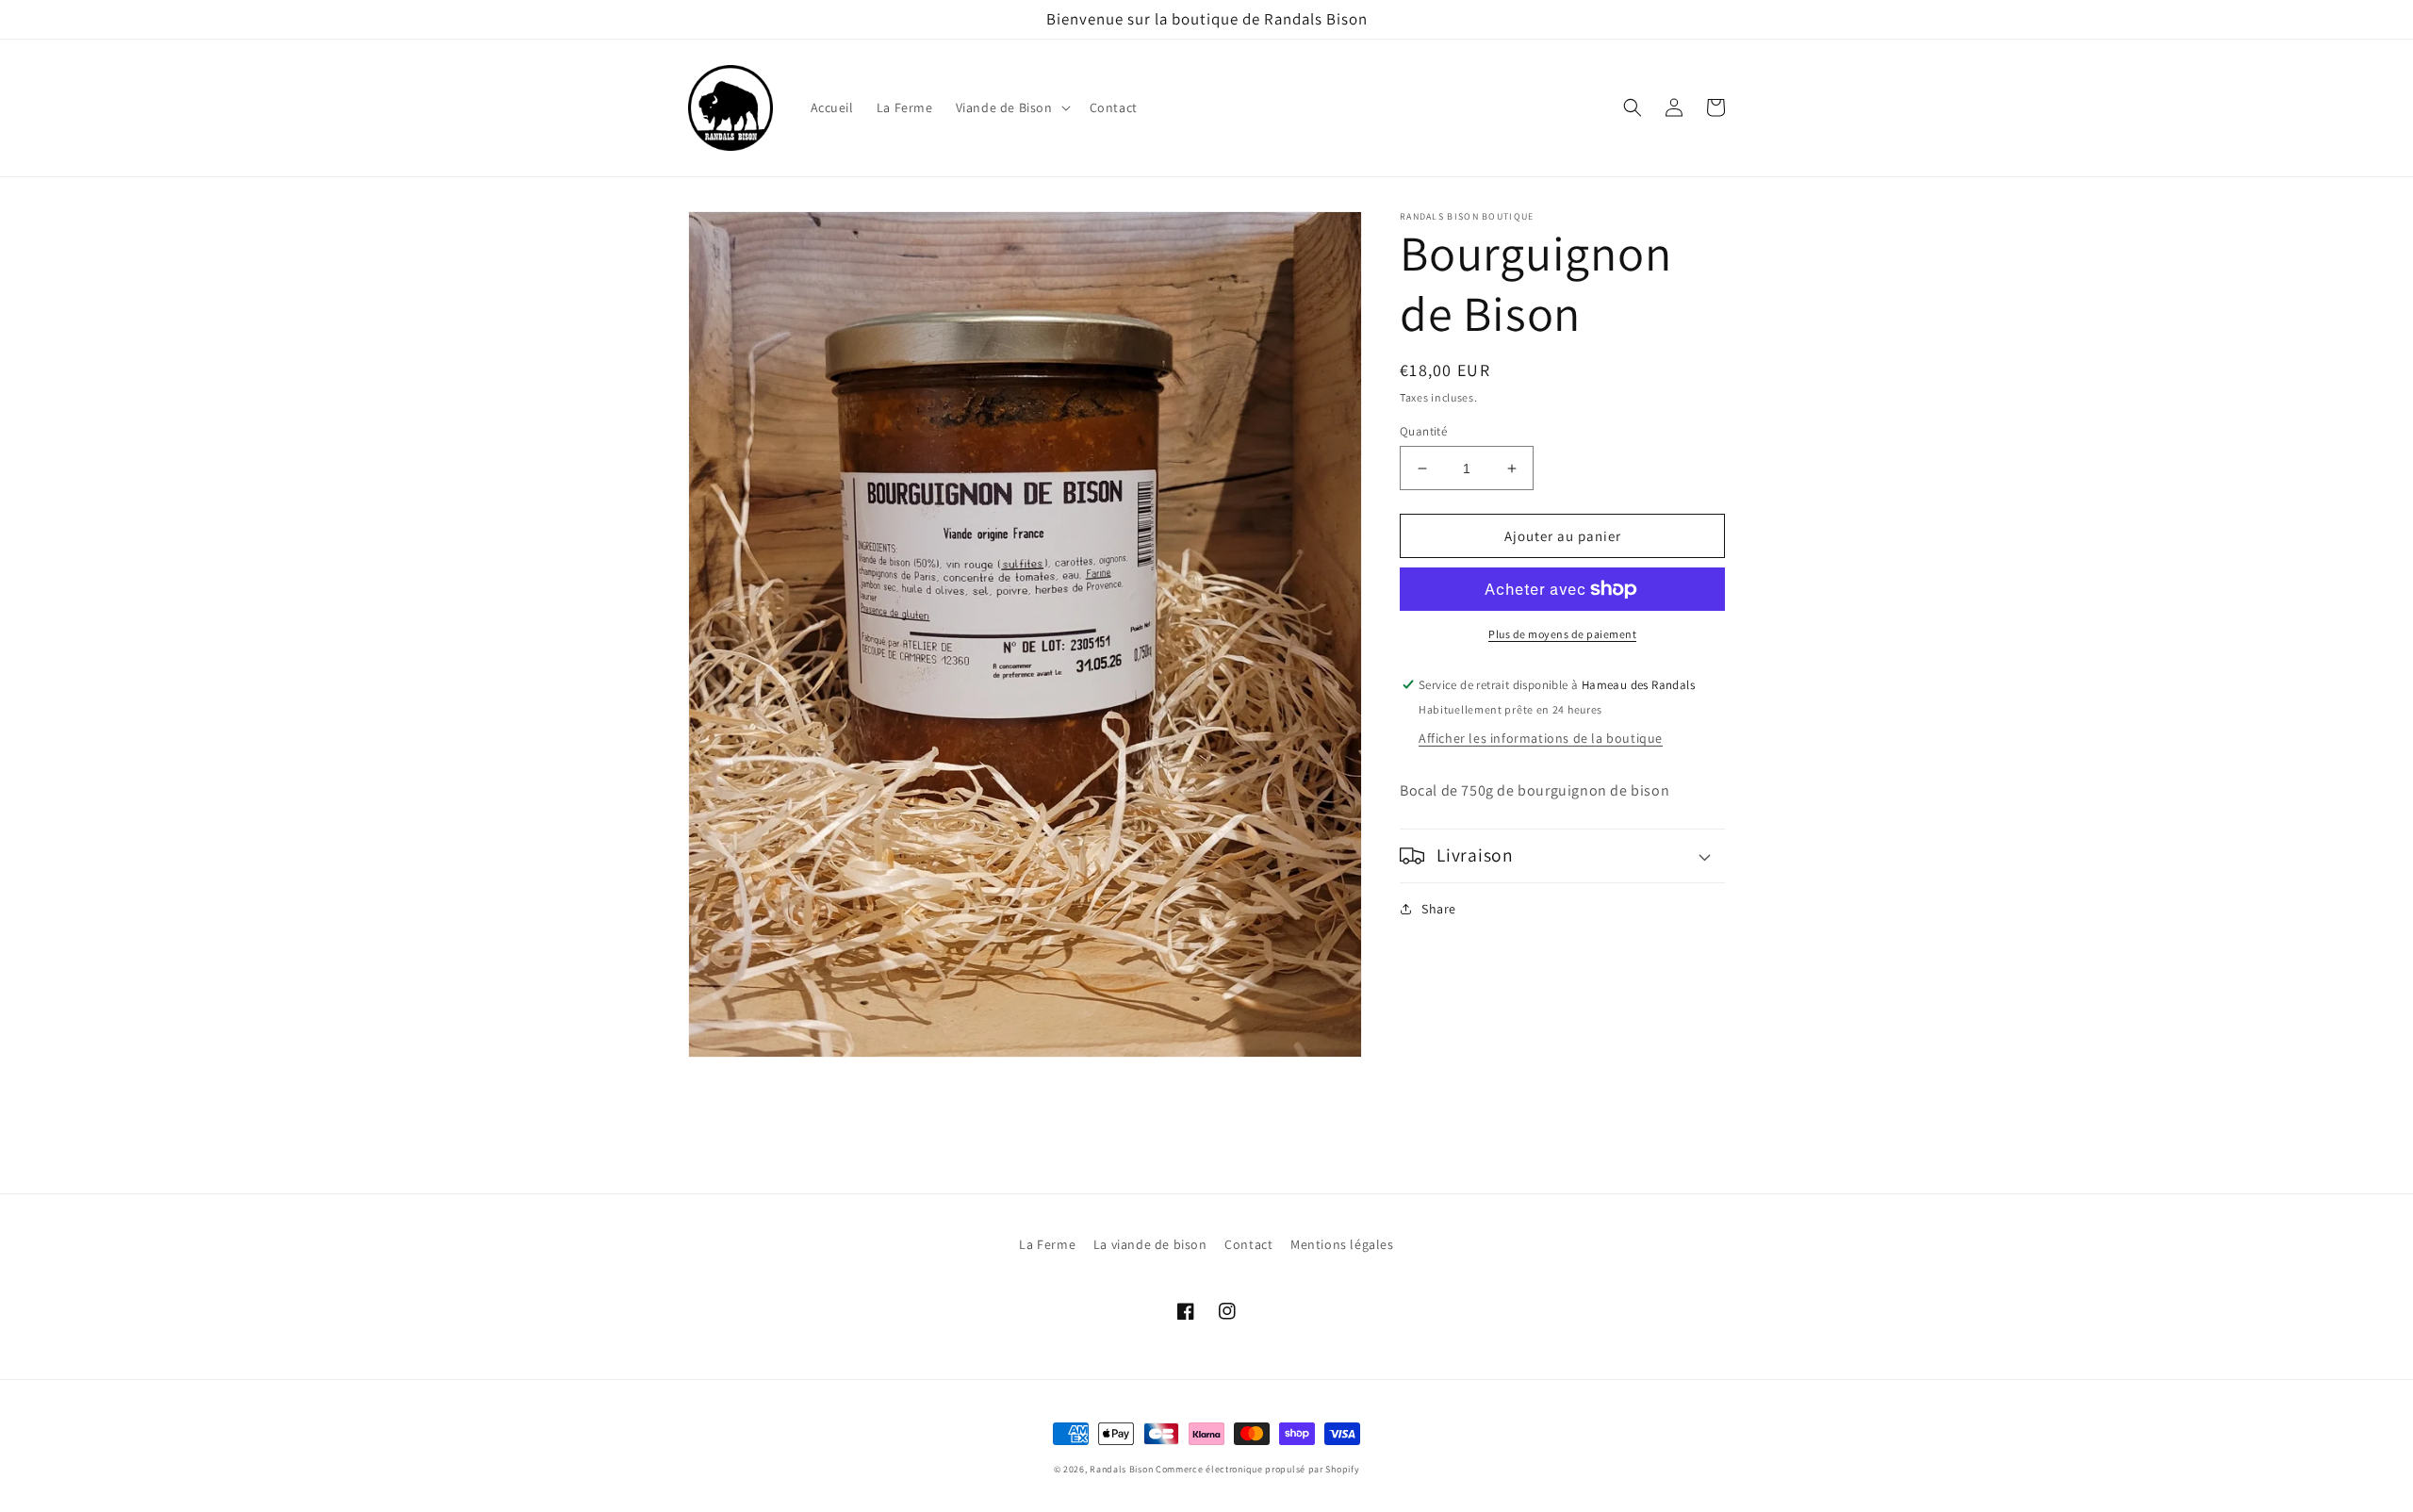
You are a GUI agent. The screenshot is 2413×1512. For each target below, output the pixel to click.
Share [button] (1439, 909)
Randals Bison (1121, 1469)
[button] (1011, 107)
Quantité (1423, 431)
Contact (1248, 1244)
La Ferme (1047, 1244)
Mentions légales (1342, 1244)
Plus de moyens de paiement (1562, 634)
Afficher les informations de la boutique (1541, 738)
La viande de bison (1150, 1244)
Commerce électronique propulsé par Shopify (1257, 1469)
